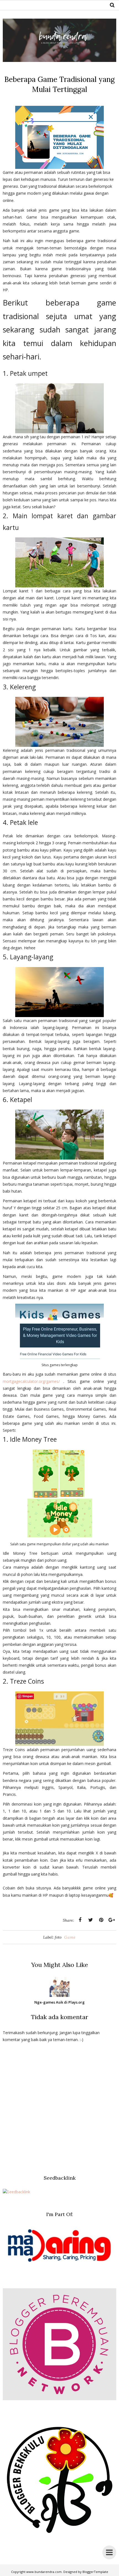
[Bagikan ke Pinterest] (101, 1920)
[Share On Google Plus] (112, 1920)
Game (70, 1937)
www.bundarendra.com (44, 2572)
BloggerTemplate (95, 2572)
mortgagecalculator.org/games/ (31, 1381)
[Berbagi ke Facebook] (80, 1920)
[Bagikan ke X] (90, 1920)
